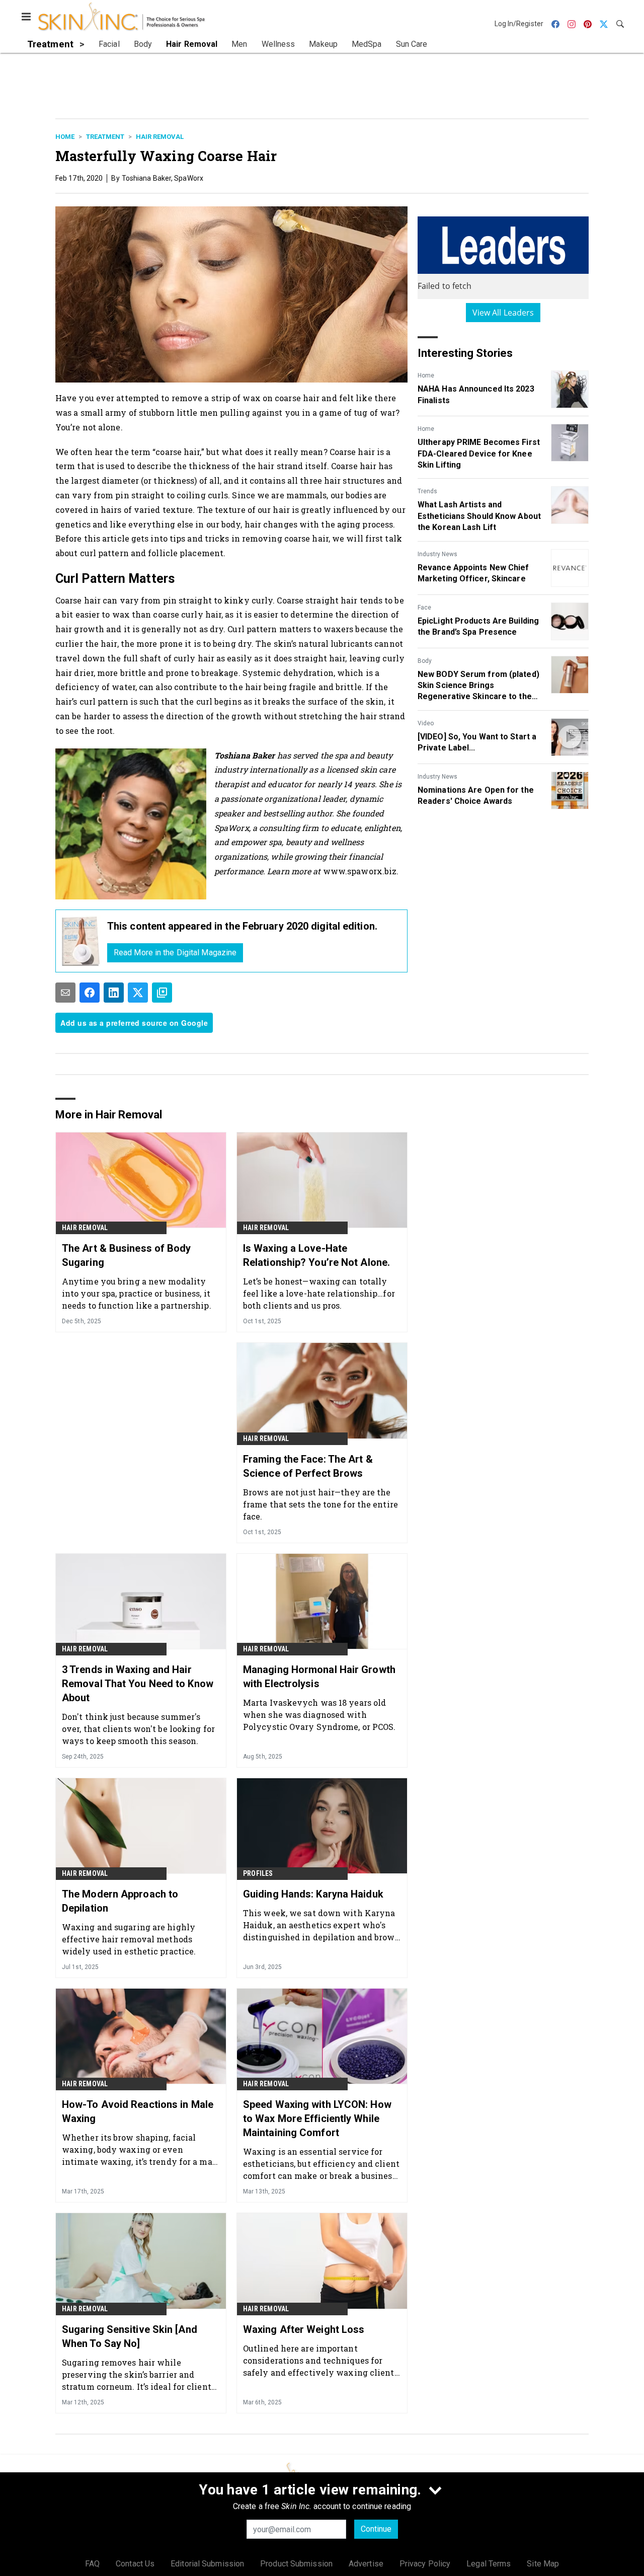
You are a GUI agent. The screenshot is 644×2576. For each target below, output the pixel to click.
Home (65, 137)
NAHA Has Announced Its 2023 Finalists (476, 394)
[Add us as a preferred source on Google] (162, 993)
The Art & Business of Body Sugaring (127, 1255)
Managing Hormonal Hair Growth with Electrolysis (319, 1677)
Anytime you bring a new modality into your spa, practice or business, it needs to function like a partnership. (137, 1293)
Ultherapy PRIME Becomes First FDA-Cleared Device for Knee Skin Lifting (479, 453)
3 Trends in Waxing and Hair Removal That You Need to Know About (138, 1684)
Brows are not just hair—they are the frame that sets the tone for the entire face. (320, 1504)
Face (424, 608)
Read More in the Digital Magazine (175, 953)
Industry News (437, 554)
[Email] (65, 993)
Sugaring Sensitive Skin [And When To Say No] (130, 2336)
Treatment (105, 137)
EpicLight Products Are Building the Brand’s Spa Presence (478, 626)
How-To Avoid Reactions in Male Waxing (138, 2111)
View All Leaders (503, 313)
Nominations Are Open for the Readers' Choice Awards (476, 795)
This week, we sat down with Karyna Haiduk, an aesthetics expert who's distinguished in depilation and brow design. (319, 1925)
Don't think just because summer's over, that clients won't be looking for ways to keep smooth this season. (138, 1729)
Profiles (258, 1873)
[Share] (90, 993)
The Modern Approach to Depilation (120, 1901)
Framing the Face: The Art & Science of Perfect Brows (308, 1466)
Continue (376, 2529)
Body (425, 661)
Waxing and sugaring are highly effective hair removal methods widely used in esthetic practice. (129, 1939)
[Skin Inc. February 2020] (81, 941)
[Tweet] (138, 993)
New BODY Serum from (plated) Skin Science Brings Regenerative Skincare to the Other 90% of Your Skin (478, 686)
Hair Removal (160, 137)
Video (426, 723)
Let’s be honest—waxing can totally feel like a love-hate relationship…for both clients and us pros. (319, 1293)
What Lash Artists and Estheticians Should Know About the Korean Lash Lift (479, 516)
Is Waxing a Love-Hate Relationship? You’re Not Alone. (316, 1255)
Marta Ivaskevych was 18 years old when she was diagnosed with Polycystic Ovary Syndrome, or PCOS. (319, 1715)
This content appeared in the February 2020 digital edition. (242, 926)
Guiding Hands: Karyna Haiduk (313, 1894)
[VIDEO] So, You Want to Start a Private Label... (477, 742)
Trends (427, 491)
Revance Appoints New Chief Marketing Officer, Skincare (473, 573)
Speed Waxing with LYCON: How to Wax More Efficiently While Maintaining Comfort (317, 2118)
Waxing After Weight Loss (304, 2329)
